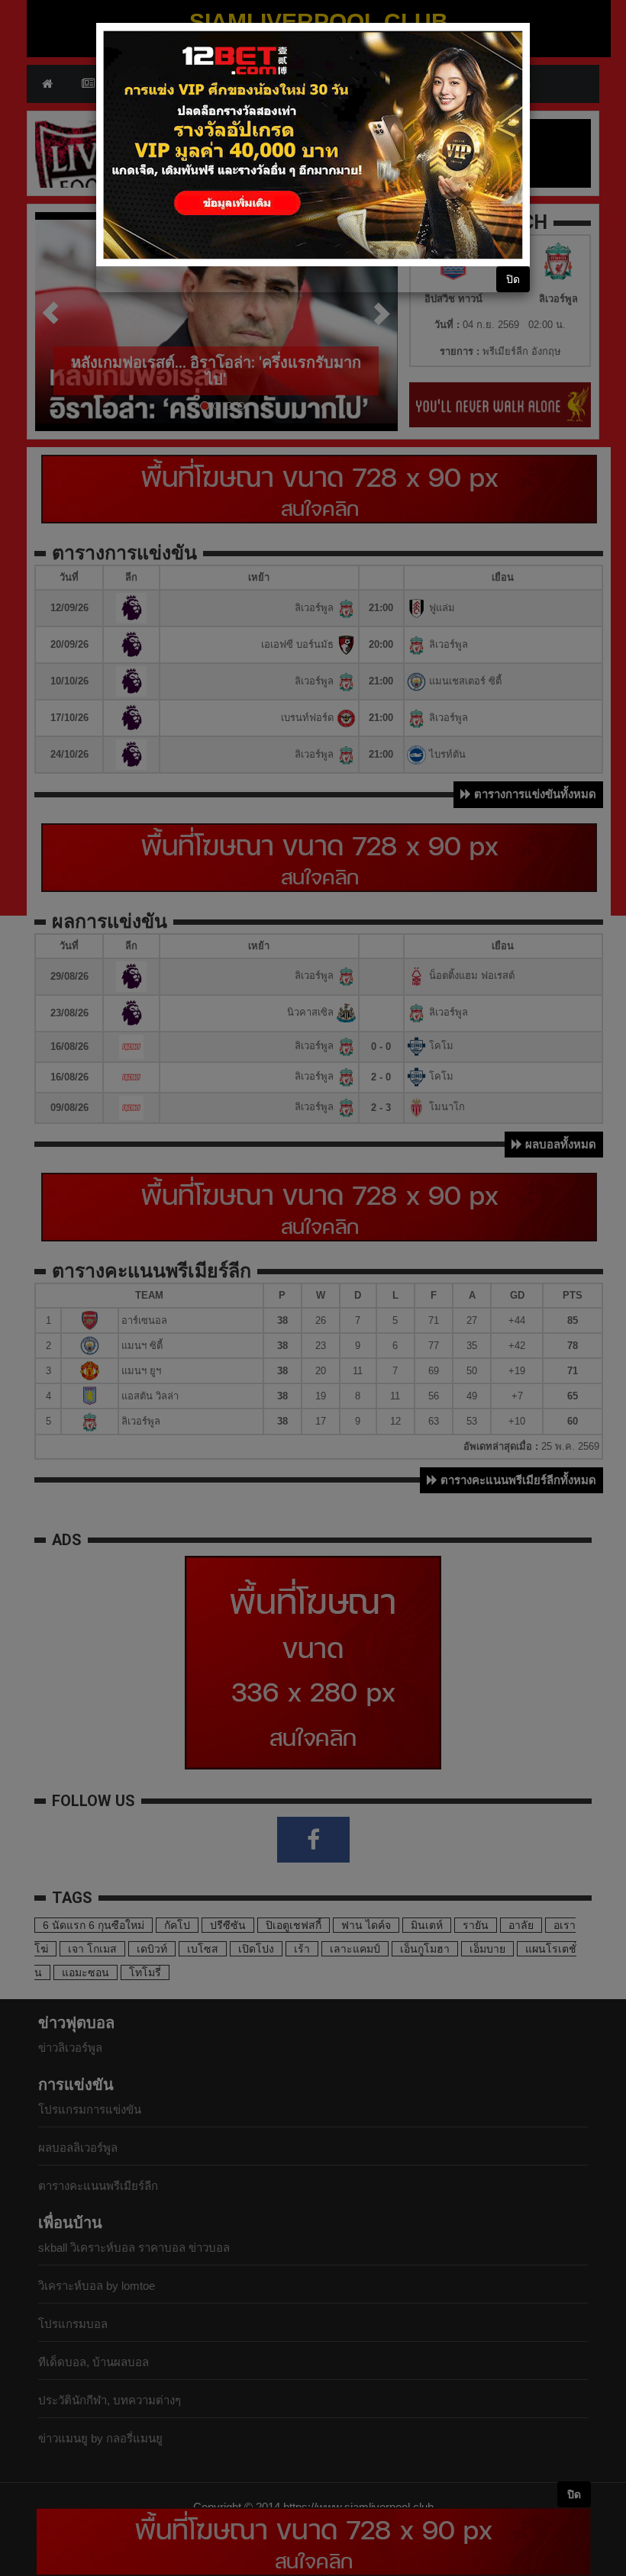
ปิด (513, 279)
